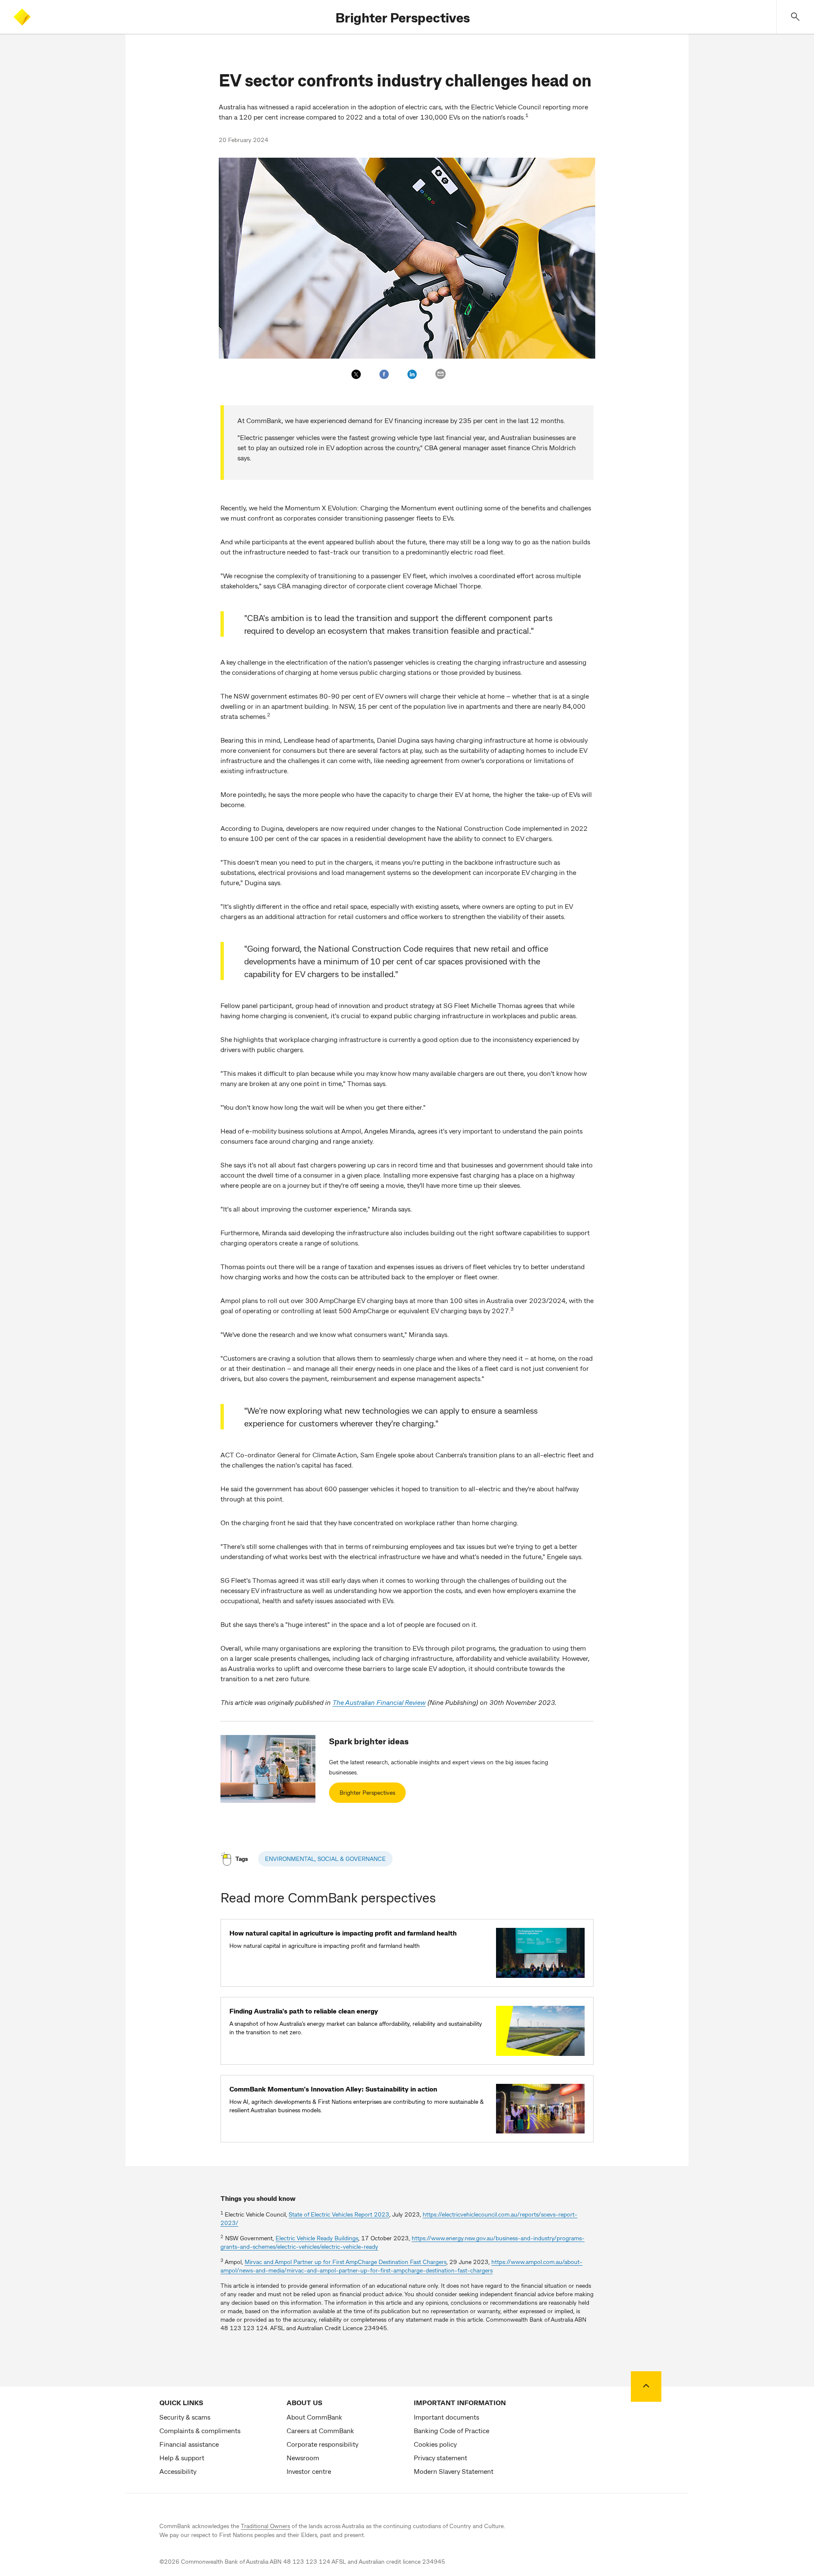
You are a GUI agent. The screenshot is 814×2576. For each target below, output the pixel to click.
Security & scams (185, 2417)
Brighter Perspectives (403, 17)
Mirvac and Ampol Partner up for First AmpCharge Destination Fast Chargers (346, 2262)
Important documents (446, 2417)
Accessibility (178, 2471)
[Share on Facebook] (384, 374)
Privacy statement (440, 2458)
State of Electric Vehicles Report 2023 (339, 2214)
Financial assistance (189, 2444)
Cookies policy (435, 2444)
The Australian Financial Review (379, 1702)
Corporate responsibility (322, 2444)
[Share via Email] (440, 374)
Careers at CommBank (320, 2430)
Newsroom (303, 2458)
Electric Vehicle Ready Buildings (317, 2238)
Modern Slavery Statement (454, 2471)
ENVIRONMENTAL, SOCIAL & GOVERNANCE (325, 1859)
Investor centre (309, 2471)
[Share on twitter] (356, 374)
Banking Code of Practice (452, 2430)
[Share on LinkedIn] (412, 374)
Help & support (182, 2458)
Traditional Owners (265, 2526)
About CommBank (314, 2417)
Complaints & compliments (200, 2430)
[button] (795, 17)
